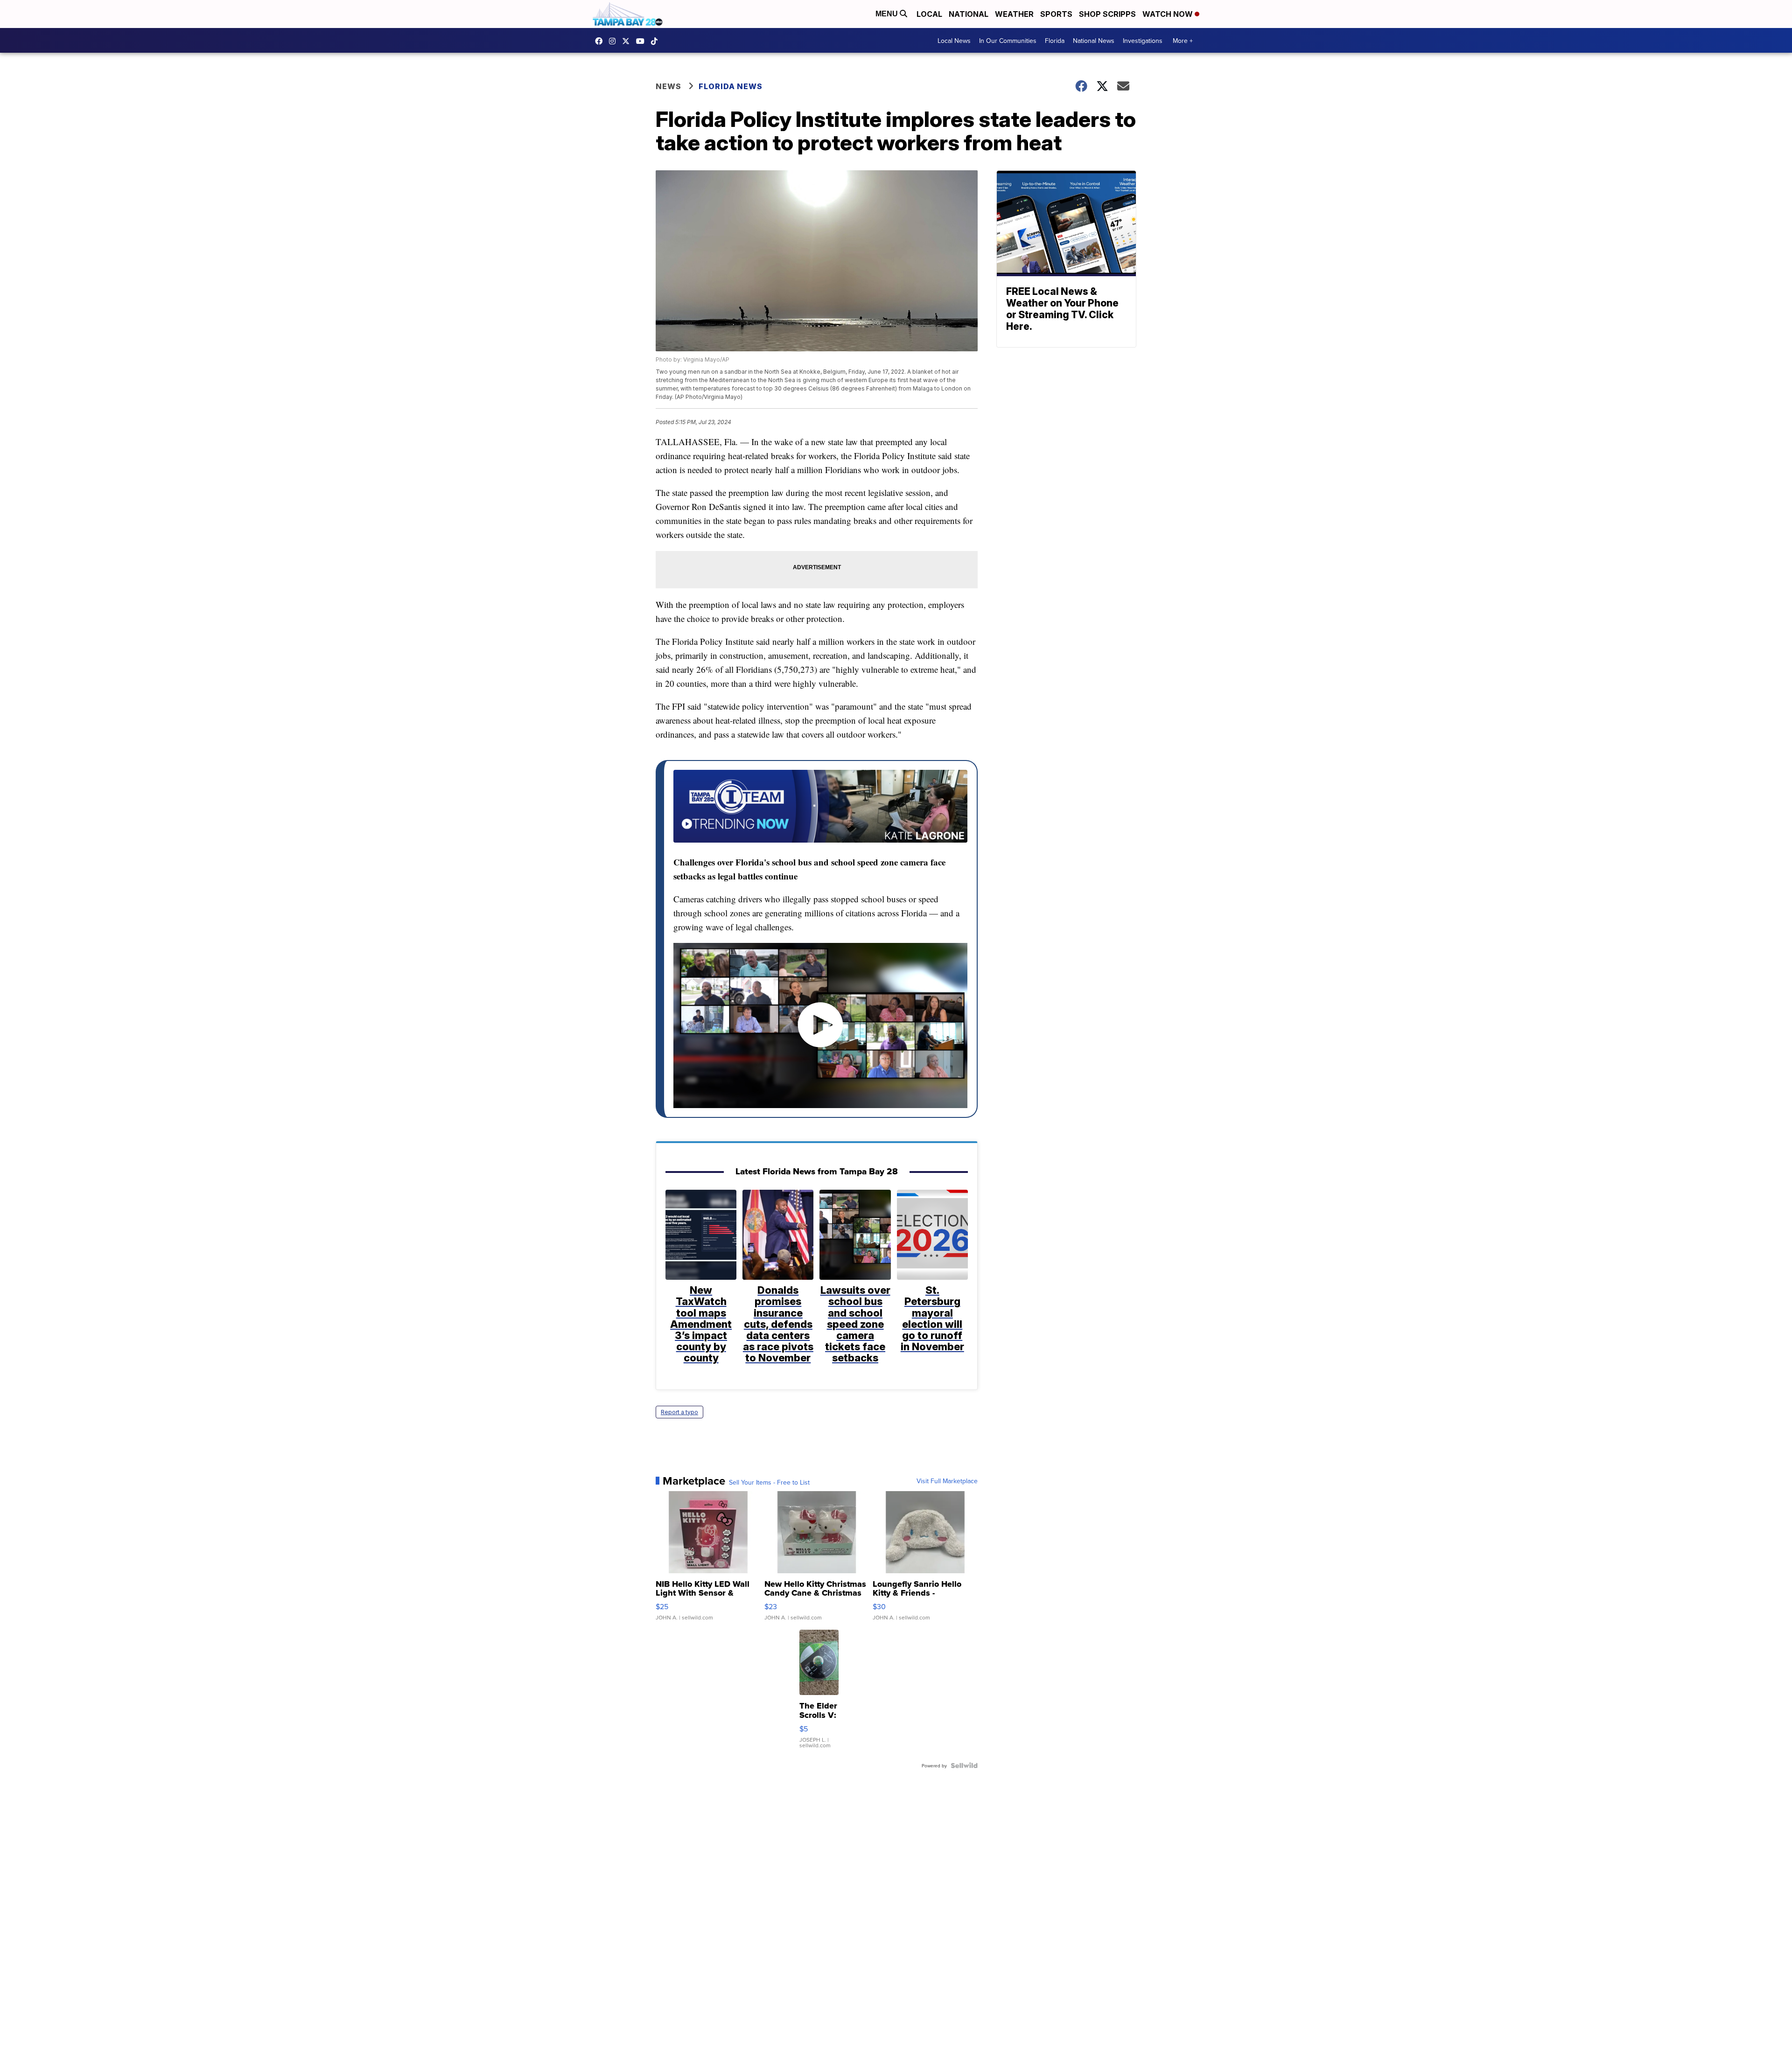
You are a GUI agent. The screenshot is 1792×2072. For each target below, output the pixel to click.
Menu (888, 14)
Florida (1055, 41)
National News (1094, 41)
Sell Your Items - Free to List (769, 1482)
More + (1183, 41)
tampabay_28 (615, 41)
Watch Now (1169, 14)
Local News (954, 41)
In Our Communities (1008, 41)
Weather (1014, 14)
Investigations (1143, 41)
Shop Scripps (1107, 14)
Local (929, 14)
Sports (1056, 14)
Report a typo (679, 1412)
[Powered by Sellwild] (964, 1765)
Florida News (731, 86)
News (668, 86)
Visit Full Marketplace (947, 1481)
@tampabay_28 (657, 41)
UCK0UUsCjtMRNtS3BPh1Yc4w (643, 41)
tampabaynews (601, 41)
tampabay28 (628, 41)
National (969, 14)
